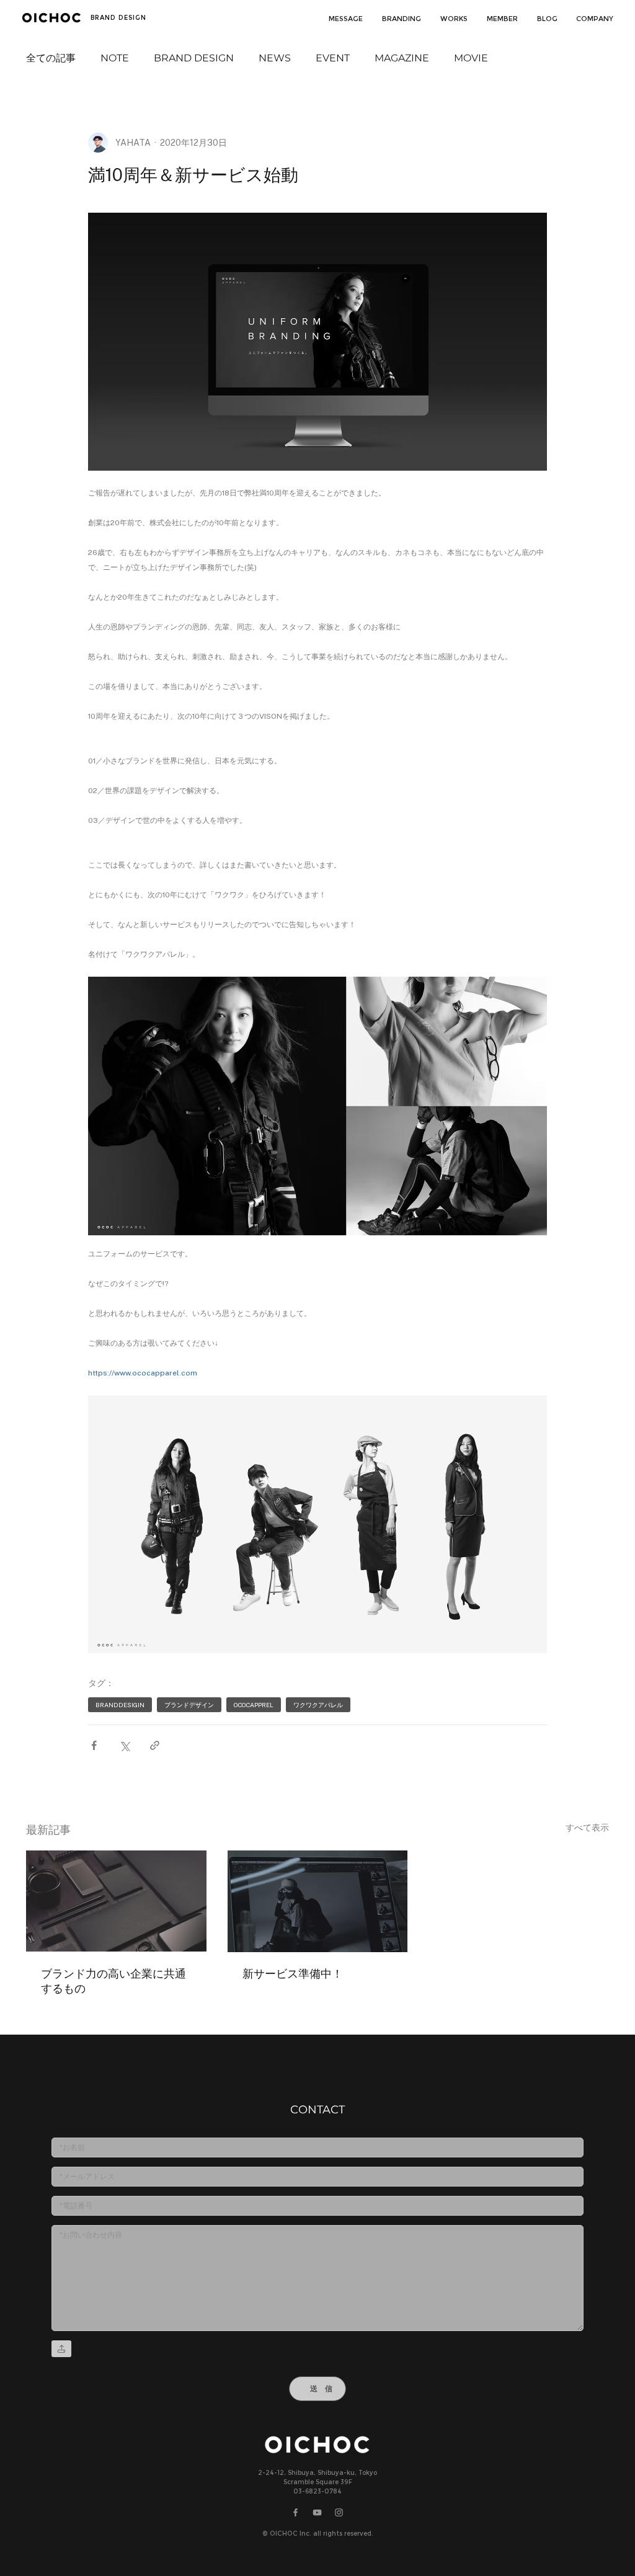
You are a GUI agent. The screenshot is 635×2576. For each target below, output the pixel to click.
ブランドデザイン (189, 1705)
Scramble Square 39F (318, 2483)
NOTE (115, 58)
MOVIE (471, 58)
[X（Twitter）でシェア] (124, 1745)
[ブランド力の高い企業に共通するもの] (116, 1901)
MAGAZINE (402, 58)
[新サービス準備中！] (318, 1901)
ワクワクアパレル (318, 1705)
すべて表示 (587, 1828)
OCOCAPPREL (254, 1705)
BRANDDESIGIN (120, 1705)
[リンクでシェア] (155, 1745)
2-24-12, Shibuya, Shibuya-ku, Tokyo (317, 2473)
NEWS (275, 58)
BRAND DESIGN (194, 58)
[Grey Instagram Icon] (339, 2513)
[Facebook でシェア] (94, 1745)
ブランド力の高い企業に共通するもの (113, 1981)
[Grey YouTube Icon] (317, 2513)
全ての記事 (51, 58)
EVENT (333, 58)
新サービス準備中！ (293, 1974)
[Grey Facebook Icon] (295, 2513)
